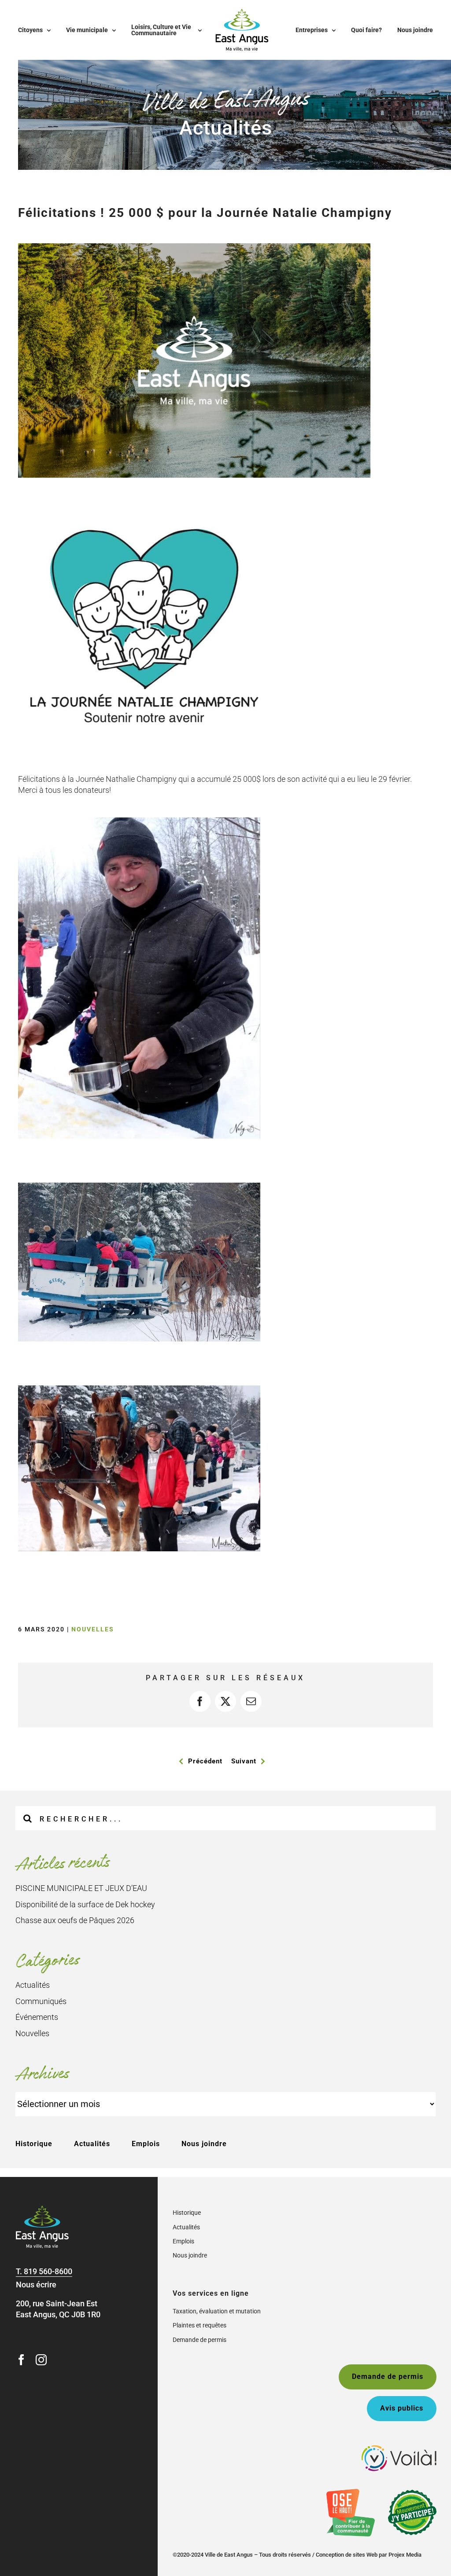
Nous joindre (204, 2144)
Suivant (244, 1761)
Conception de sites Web (347, 2555)
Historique (34, 2144)
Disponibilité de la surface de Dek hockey (85, 1904)
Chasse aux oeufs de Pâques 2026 (75, 1920)
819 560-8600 (48, 2271)
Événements (37, 2017)
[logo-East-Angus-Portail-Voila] (399, 2449)
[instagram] (41, 2360)
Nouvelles (93, 1629)
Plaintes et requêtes (200, 2325)
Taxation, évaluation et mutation (217, 2311)
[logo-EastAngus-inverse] (42, 2209)
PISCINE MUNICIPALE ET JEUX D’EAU (81, 1888)
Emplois (146, 2144)
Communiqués (41, 2001)
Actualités (33, 1985)
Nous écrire (36, 2285)
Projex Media (405, 2555)
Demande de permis (200, 2340)
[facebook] (21, 2360)
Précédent (205, 1761)
